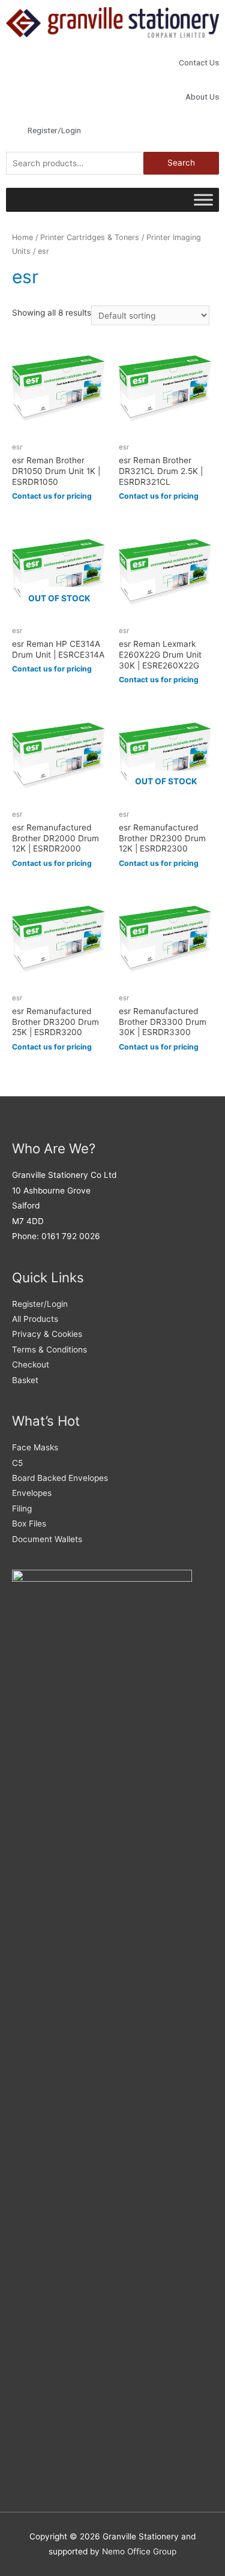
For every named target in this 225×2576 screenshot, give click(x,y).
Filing (22, 1509)
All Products (35, 1319)
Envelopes (32, 1493)
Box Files (29, 1524)
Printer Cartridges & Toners (90, 237)
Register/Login (40, 1304)
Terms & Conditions (49, 1350)
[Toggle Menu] (203, 200)
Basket (25, 1380)
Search (181, 163)
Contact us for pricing (52, 496)
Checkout (31, 1365)
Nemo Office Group (139, 2551)
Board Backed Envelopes (60, 1478)
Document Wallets (47, 1539)
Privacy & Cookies (47, 1334)
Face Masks (35, 1447)
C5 (17, 1463)
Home (22, 237)
